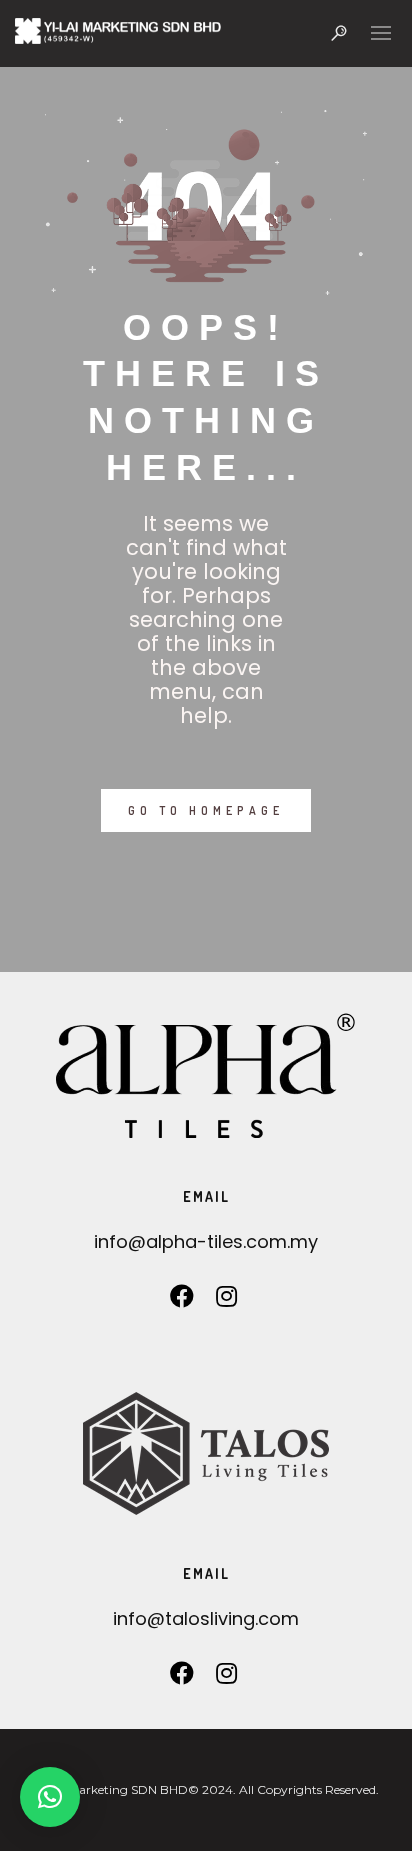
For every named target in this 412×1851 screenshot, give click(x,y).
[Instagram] (227, 1301)
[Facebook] (182, 1301)
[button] (50, 1797)
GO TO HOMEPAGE (206, 810)
